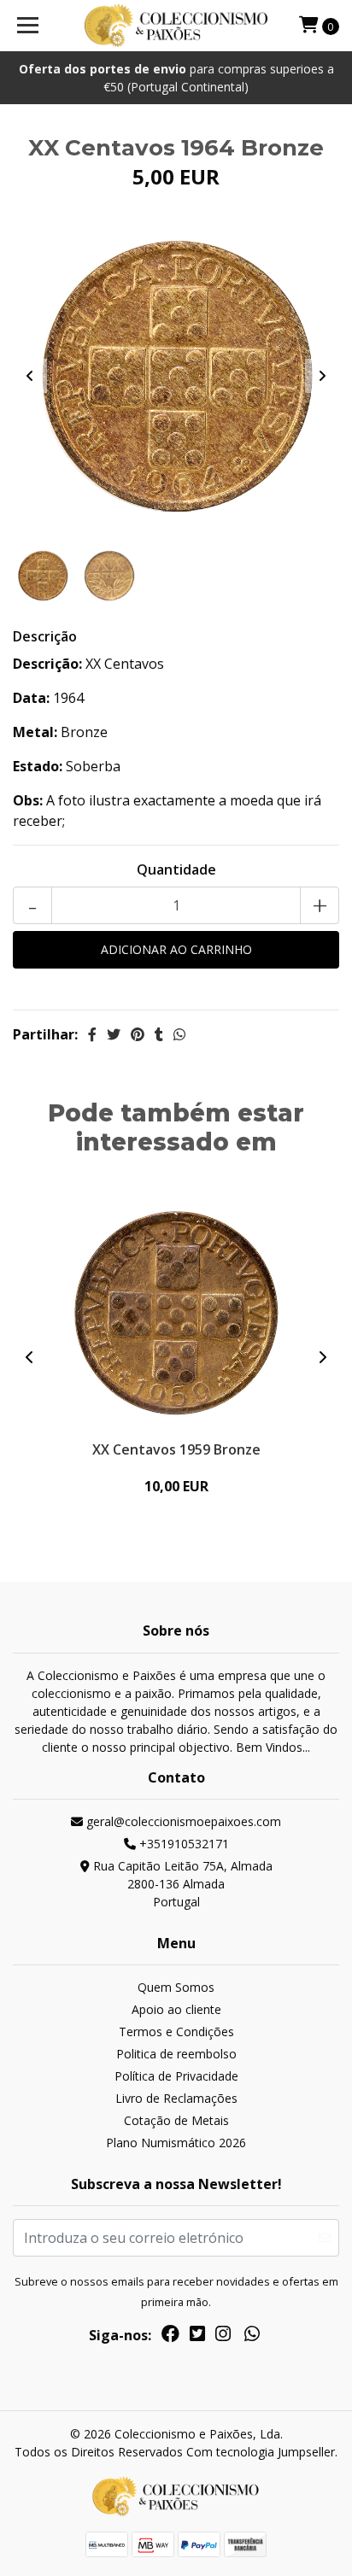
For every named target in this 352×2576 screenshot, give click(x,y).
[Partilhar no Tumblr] (159, 1034)
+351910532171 (182, 1844)
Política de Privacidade (176, 2076)
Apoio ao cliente (176, 2009)
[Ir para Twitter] (197, 2337)
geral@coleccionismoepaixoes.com (182, 1821)
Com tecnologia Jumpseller (261, 2452)
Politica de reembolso (176, 2054)
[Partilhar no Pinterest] (138, 1034)
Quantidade (176, 869)
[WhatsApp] (252, 2337)
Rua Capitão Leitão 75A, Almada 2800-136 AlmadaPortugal (181, 1884)
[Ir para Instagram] (223, 2337)
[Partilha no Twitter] (114, 1034)
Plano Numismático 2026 (176, 2143)
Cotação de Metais (176, 2120)
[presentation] (30, 376)
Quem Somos (176, 1987)
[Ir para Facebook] (170, 2337)
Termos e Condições (176, 2032)
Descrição (45, 636)
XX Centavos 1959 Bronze (176, 1449)
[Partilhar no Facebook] (92, 1034)
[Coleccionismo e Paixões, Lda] (176, 26)
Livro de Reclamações (176, 2098)
